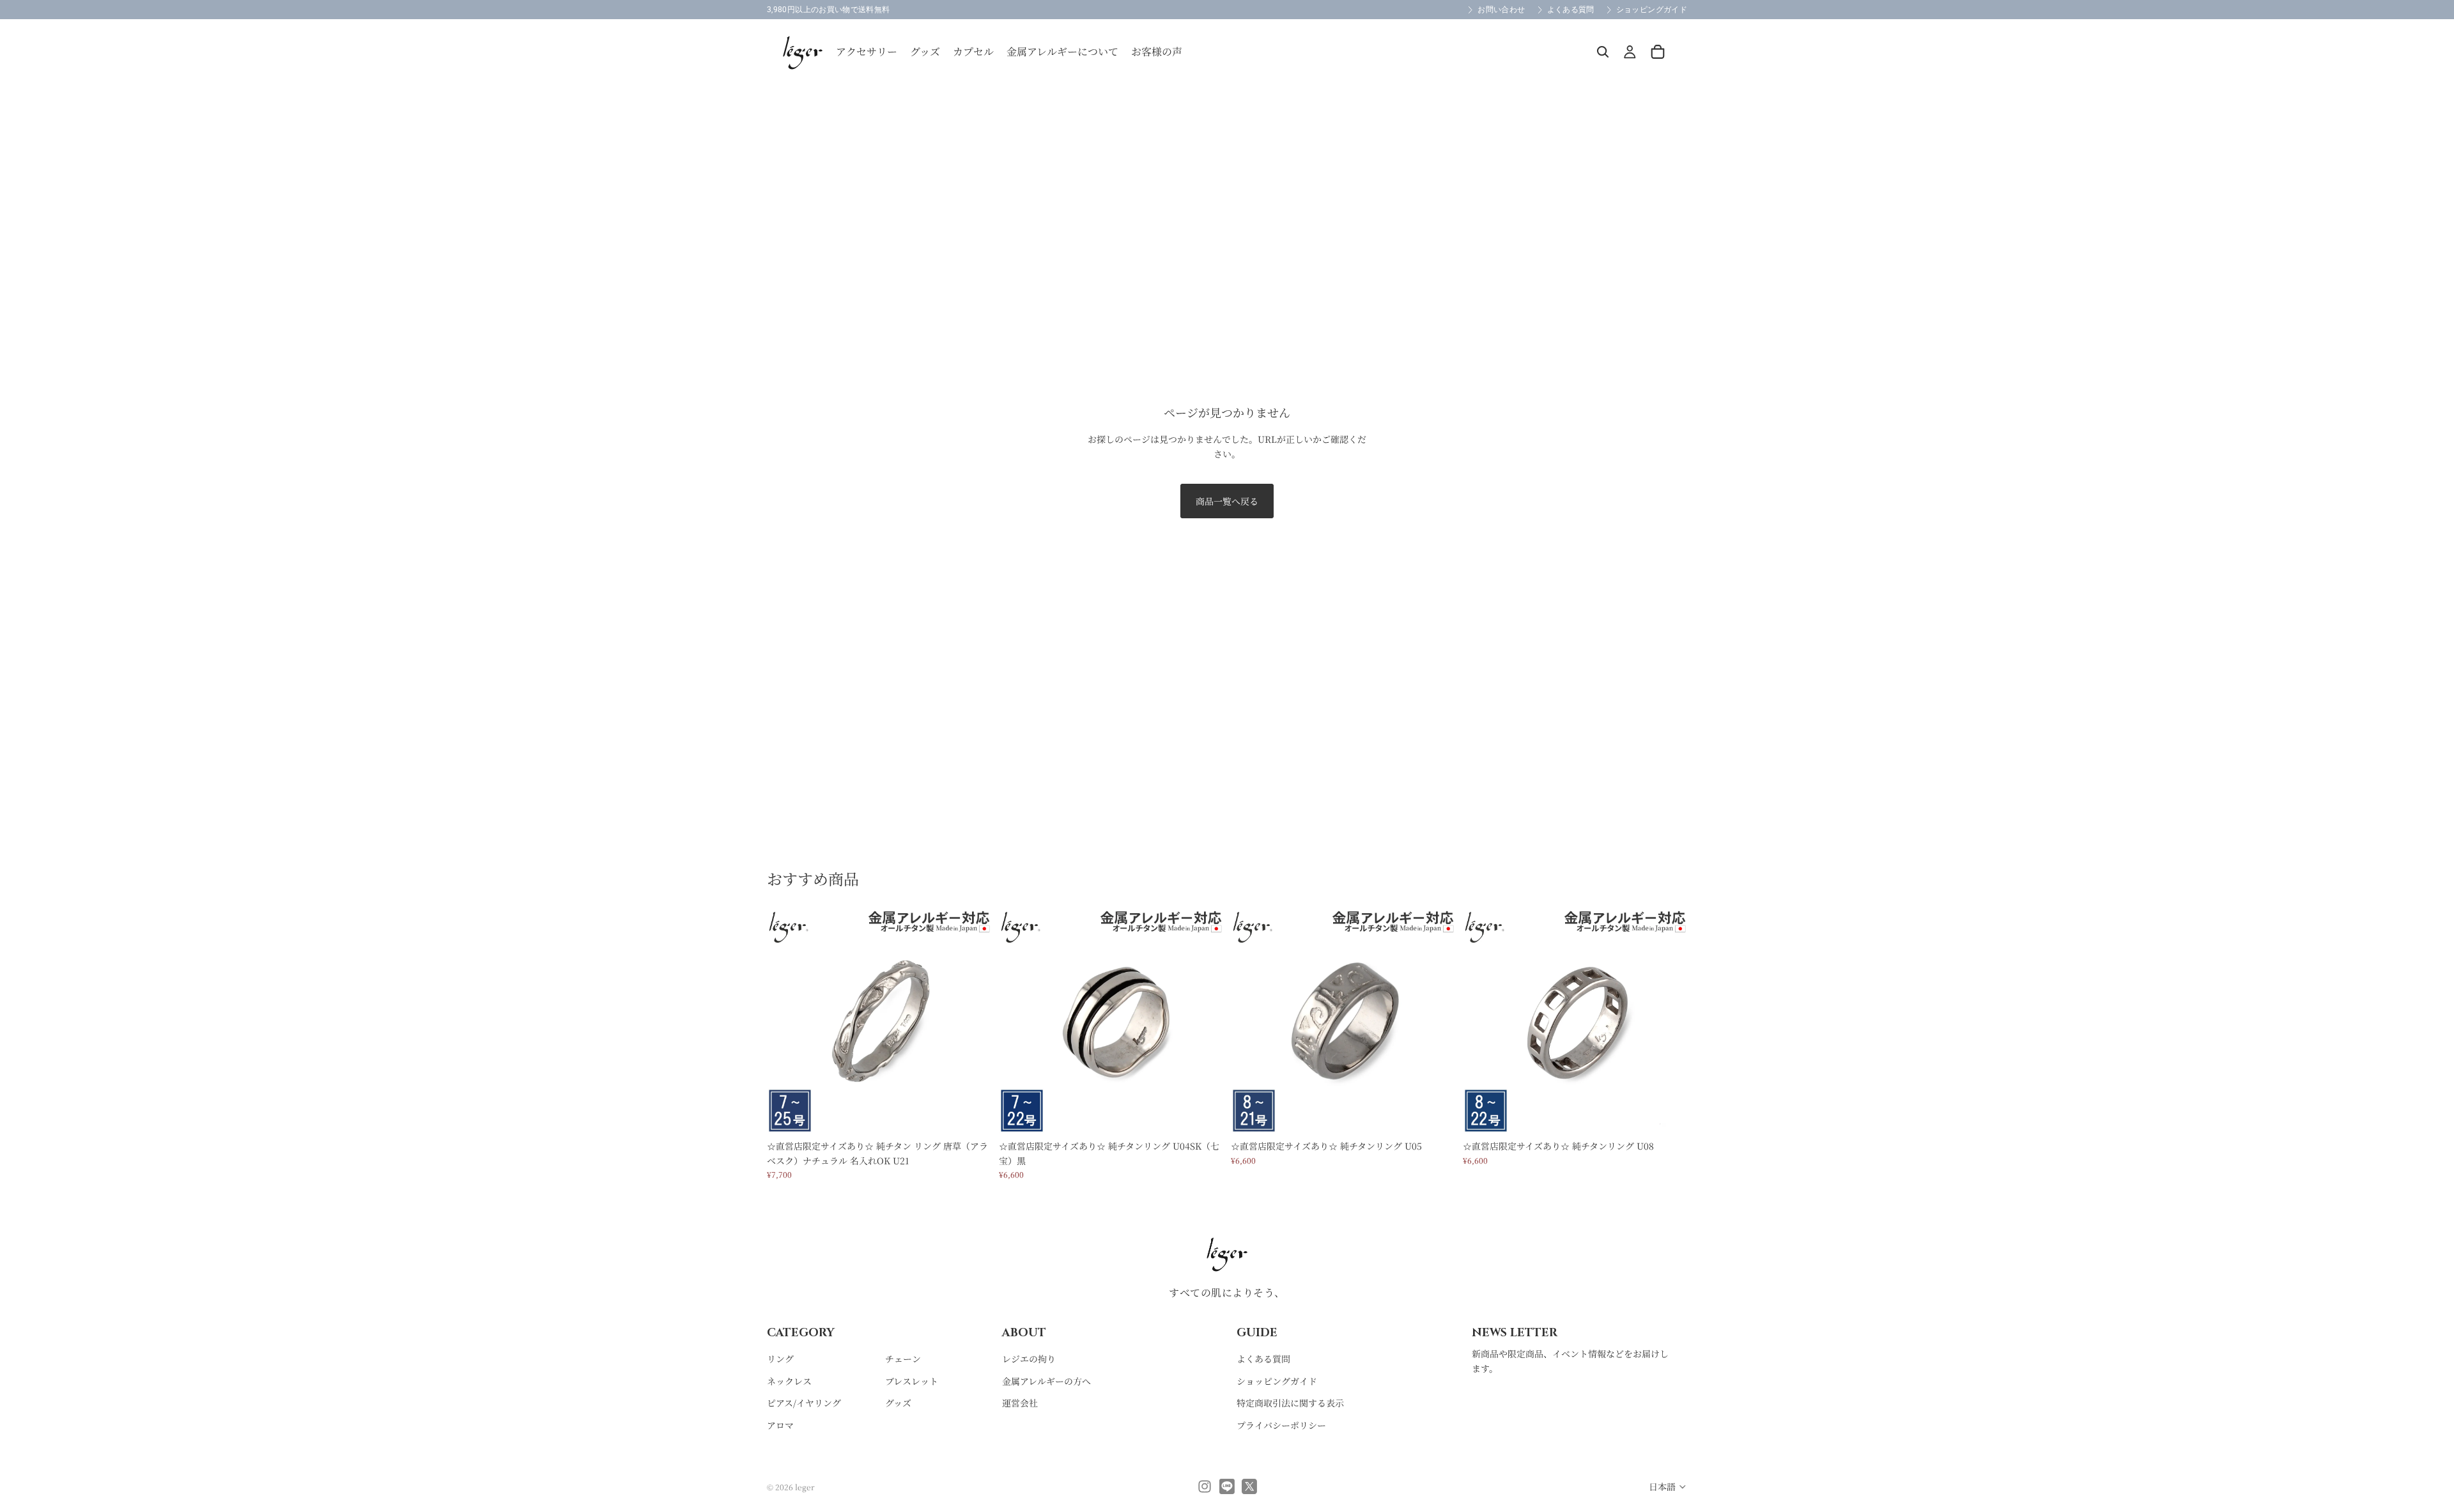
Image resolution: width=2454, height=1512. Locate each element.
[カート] (1658, 52)
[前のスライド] (786, 1022)
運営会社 (1020, 1403)
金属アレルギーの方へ (1046, 1380)
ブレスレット (912, 1380)
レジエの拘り (1029, 1359)
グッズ (898, 1403)
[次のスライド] (972, 1022)
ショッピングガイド (1277, 1380)
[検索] (1603, 52)
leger (805, 1487)
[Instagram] (1205, 1486)
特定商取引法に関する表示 (1290, 1403)
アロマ (780, 1424)
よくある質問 (1263, 1359)
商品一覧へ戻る (1227, 501)
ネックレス (789, 1380)
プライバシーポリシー (1281, 1424)
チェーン (903, 1359)
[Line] (1227, 1486)
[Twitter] (1249, 1486)
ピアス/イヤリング (804, 1403)
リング (780, 1359)
